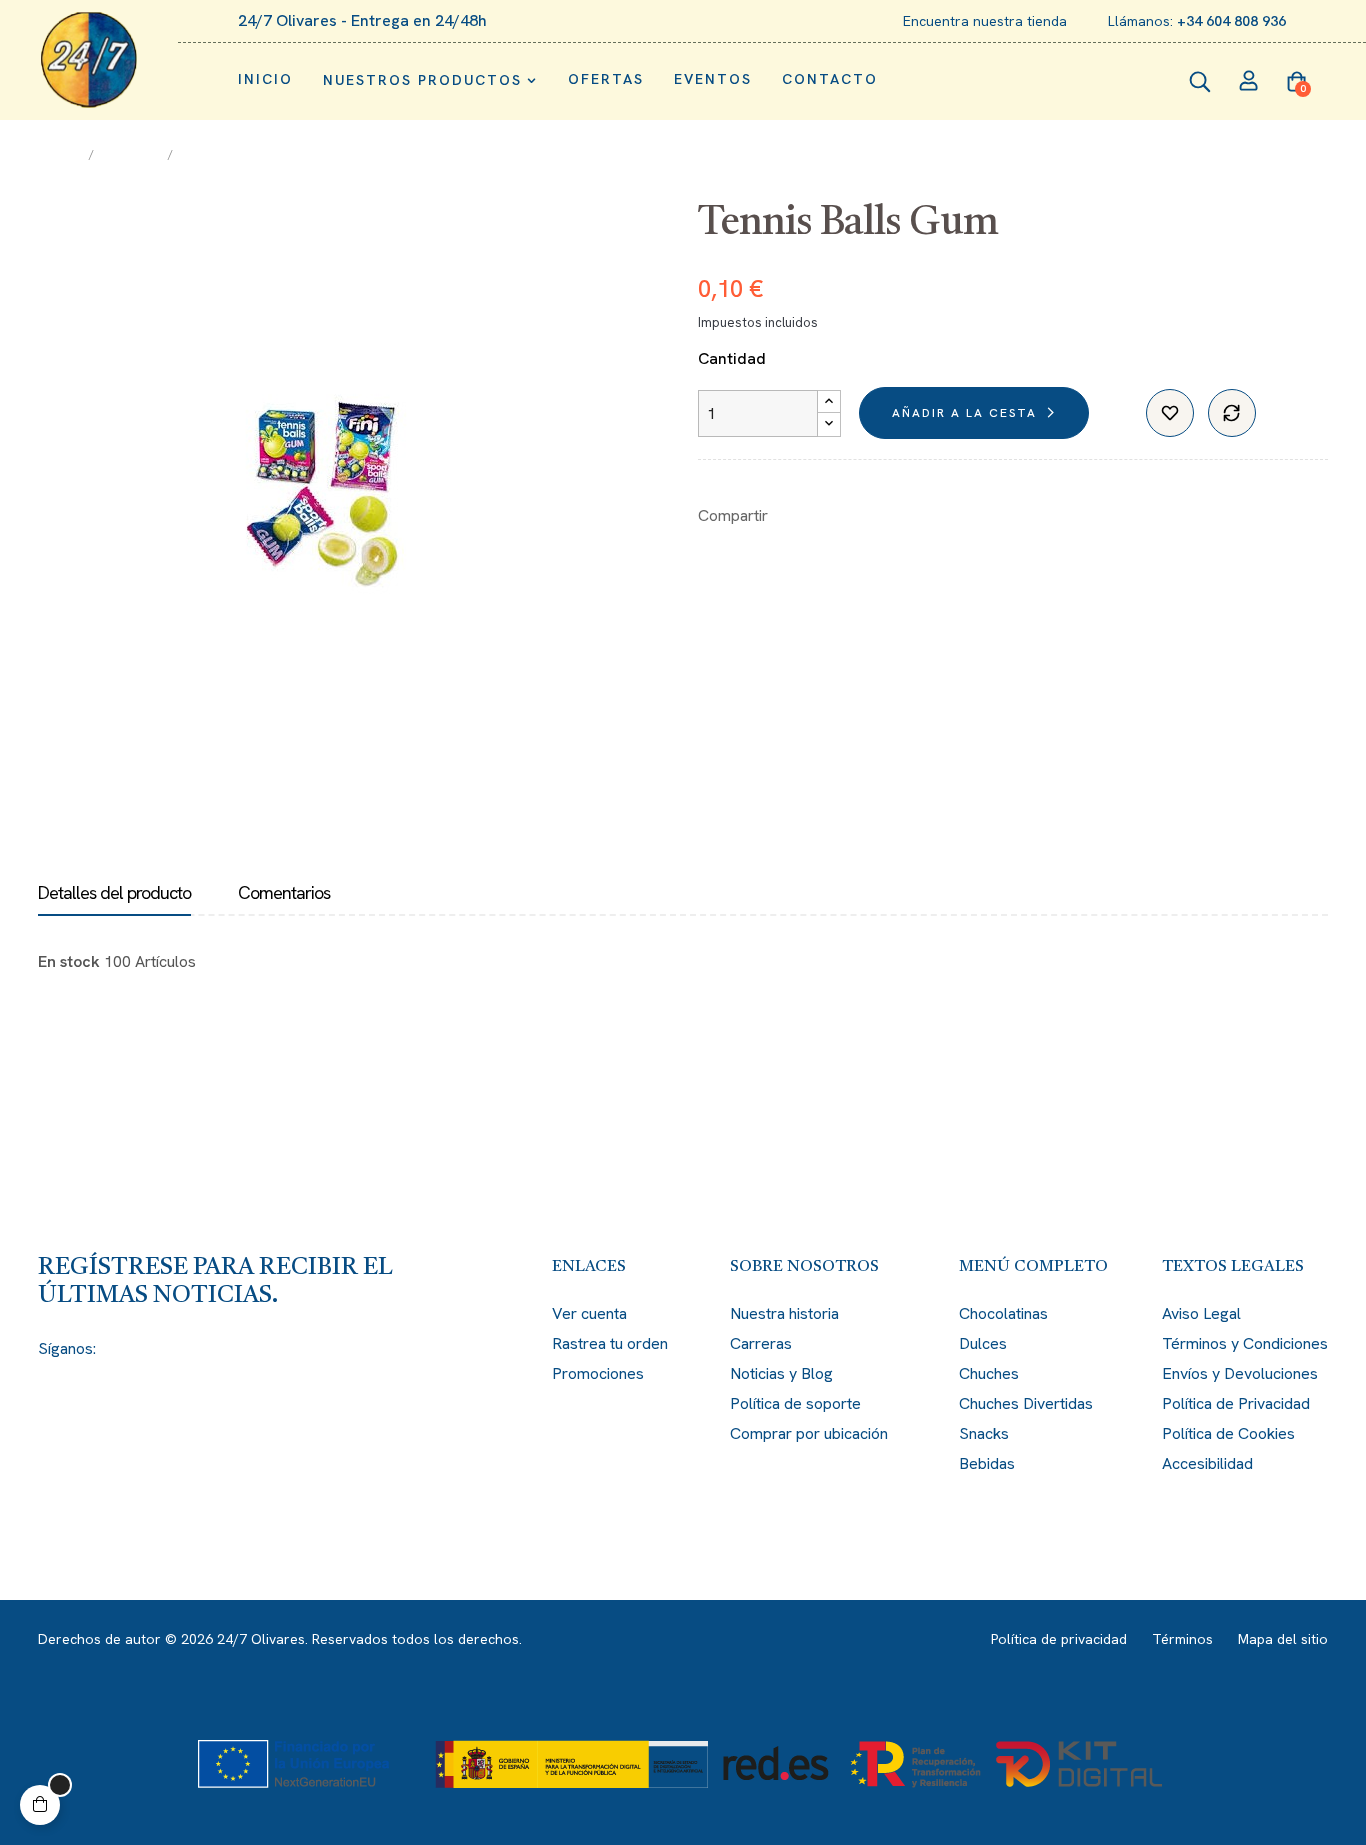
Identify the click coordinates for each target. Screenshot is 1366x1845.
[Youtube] (258, 1349)
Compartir (793, 515)
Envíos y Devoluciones (1240, 1373)
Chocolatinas (1003, 1313)
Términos (1182, 1639)
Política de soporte (795, 1403)
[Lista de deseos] (1170, 413)
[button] (40, 1805)
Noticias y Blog (781, 1373)
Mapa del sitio (1283, 1639)
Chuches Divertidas (1026, 1403)
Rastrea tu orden (610, 1343)
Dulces (983, 1343)
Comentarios (284, 893)
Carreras (761, 1343)
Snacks (984, 1433)
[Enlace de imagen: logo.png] (89, 60)
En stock (69, 961)
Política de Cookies (1228, 1433)
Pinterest (855, 515)
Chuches (989, 1373)
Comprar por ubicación (809, 1433)
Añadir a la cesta (964, 413)
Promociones (598, 1373)
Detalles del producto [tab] (114, 893)
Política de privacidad (1059, 1639)
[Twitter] (150, 1349)
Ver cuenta (589, 1313)
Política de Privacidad (1236, 1403)
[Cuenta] (1249, 82)
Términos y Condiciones (1245, 1343)
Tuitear (824, 515)
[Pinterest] (222, 1349)
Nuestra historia (784, 1313)
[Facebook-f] (114, 1349)
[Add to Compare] (1232, 413)
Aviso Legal (1201, 1313)
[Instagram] (186, 1349)
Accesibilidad (1207, 1463)
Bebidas (987, 1463)
